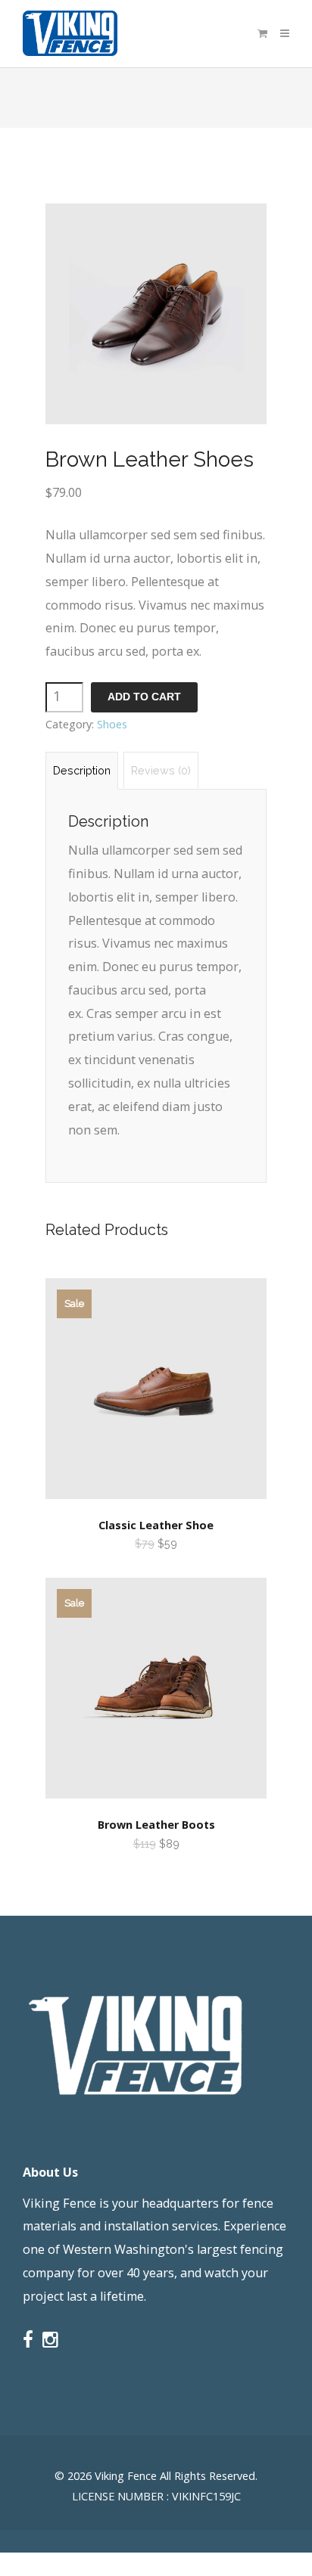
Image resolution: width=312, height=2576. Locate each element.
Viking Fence (126, 2476)
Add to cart (144, 697)
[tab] (82, 770)
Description (82, 770)
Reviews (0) (161, 770)
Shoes (112, 724)
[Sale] (156, 1506)
